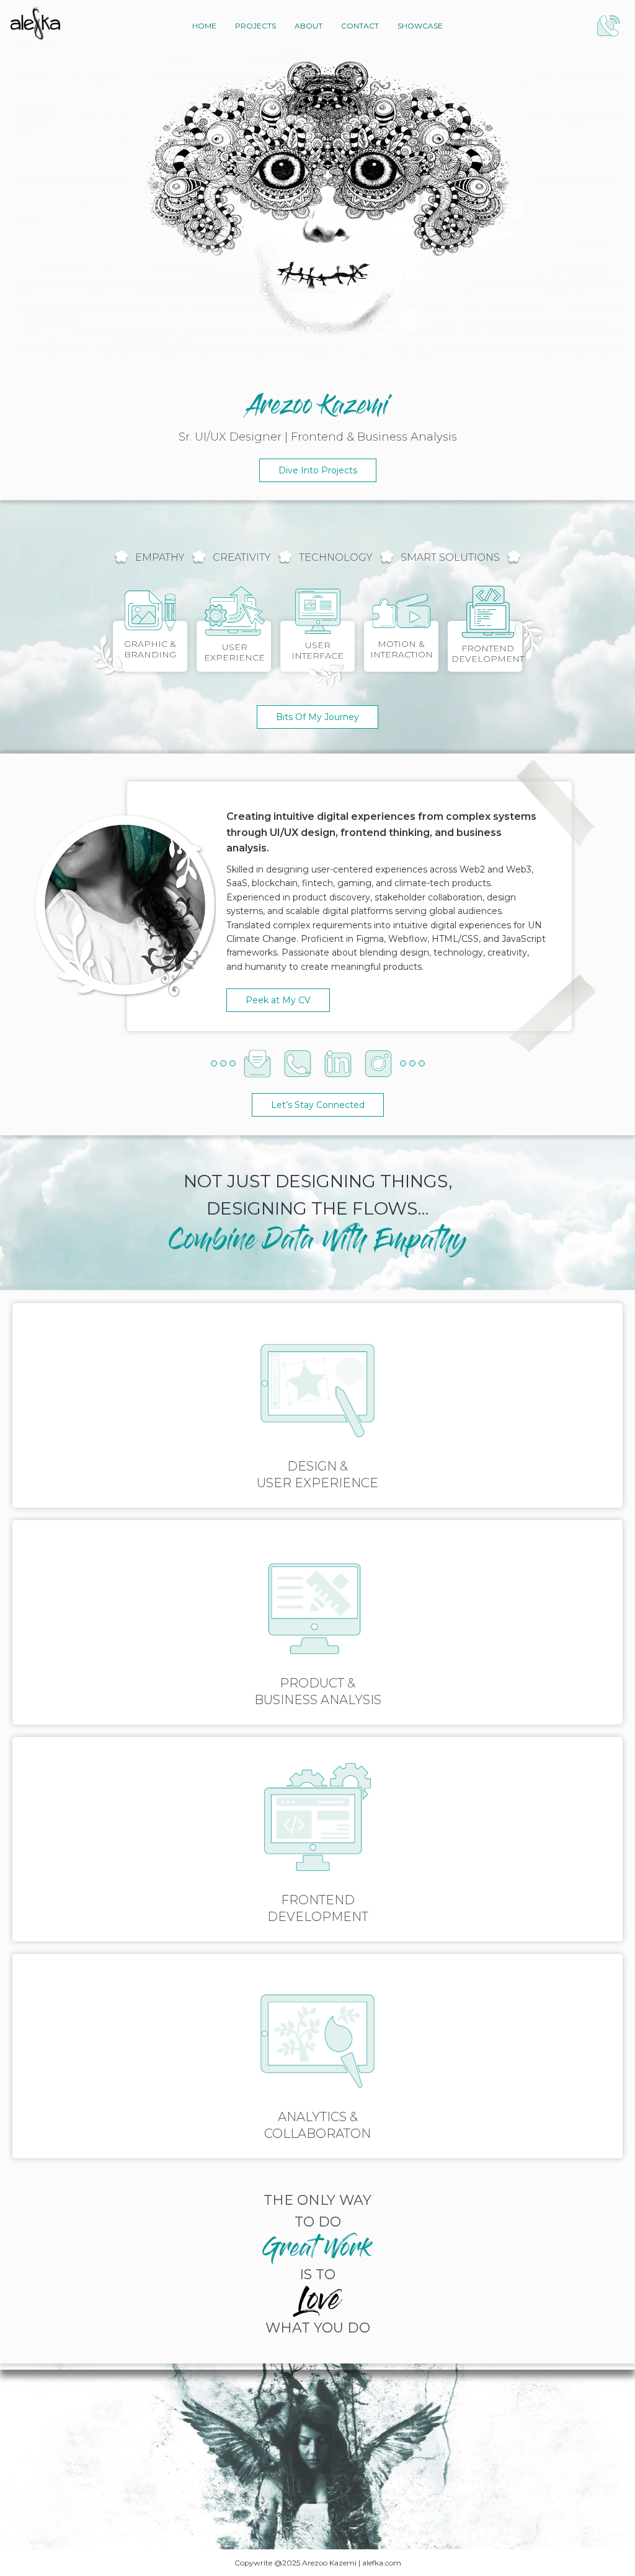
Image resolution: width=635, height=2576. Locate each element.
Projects (255, 26)
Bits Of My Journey (317, 717)
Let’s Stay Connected (318, 1105)
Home (204, 26)
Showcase (420, 26)
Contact (360, 26)
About (309, 26)
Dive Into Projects (318, 470)
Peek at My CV (278, 1000)
